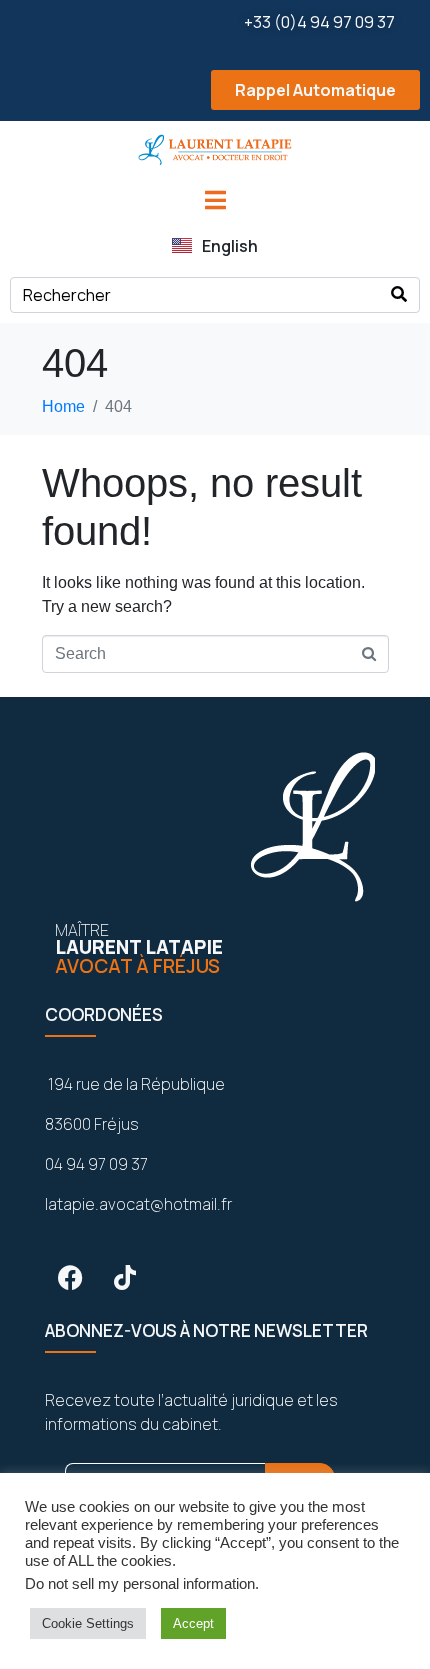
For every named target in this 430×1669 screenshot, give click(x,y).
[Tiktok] (125, 1277)
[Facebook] (70, 1277)
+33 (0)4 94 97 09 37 (319, 22)
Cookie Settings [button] (88, 1623)
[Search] (399, 295)
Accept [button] (193, 1623)
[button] (215, 90)
